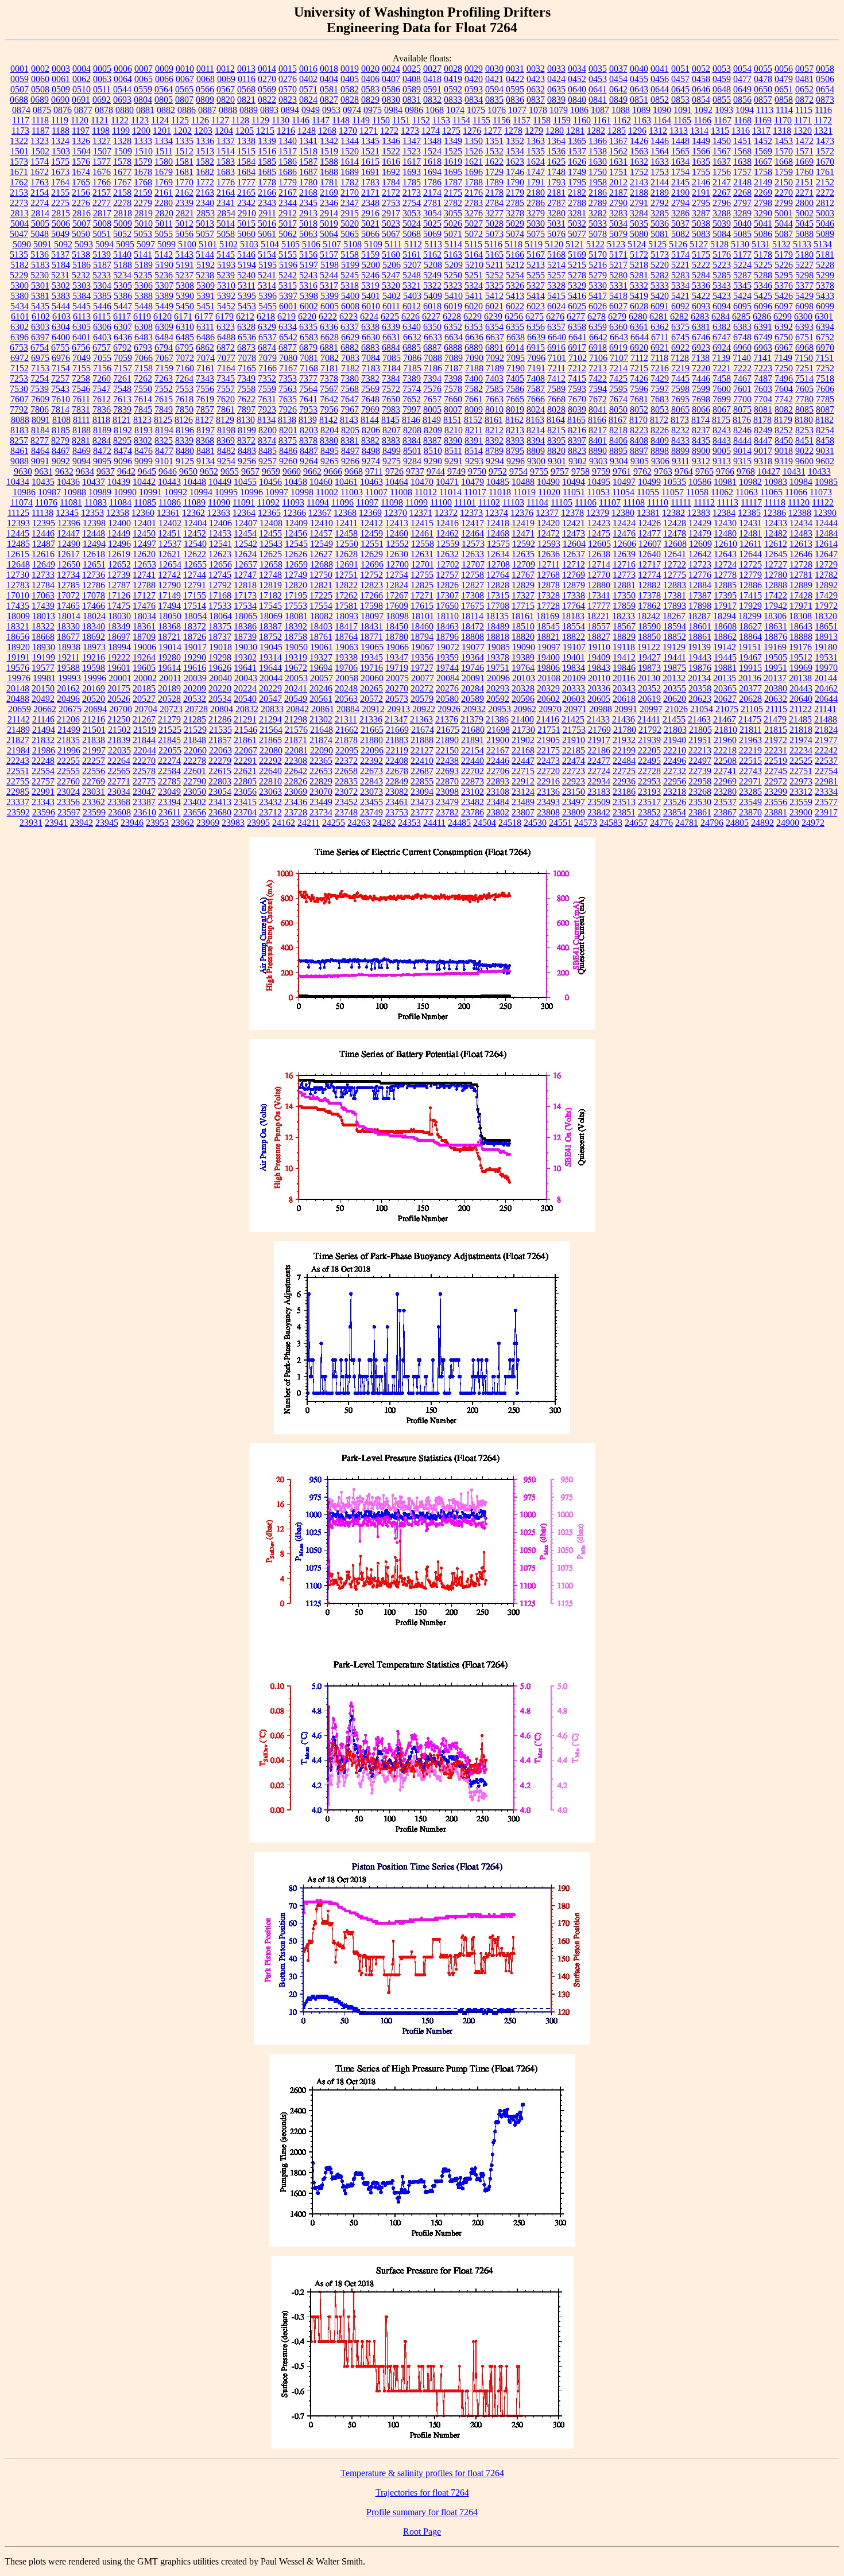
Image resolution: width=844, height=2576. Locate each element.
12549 (322, 544)
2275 (60, 203)
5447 (123, 306)
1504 (82, 151)
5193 (226, 265)
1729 (494, 172)
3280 (556, 213)
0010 (185, 69)
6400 (61, 337)
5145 (226, 255)
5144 (205, 255)
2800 (804, 203)
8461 (20, 451)
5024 (412, 224)
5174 (680, 255)
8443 (722, 440)
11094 (318, 502)
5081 (660, 234)
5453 (247, 306)
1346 (391, 141)
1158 (542, 120)
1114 (784, 110)
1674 (81, 172)
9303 (598, 461)
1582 (205, 162)
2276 (81, 203)
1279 (534, 131)
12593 (549, 544)
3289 (742, 213)
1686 (288, 172)
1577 (102, 162)
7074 (206, 358)
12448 (94, 533)
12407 (246, 523)
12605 (599, 544)
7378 (329, 378)
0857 (763, 100)
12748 (270, 575)
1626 (577, 162)
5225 (763, 265)
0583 (370, 89)
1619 (453, 162)
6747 (722, 337)
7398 (453, 378)
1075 (476, 110)
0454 (618, 79)
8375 (288, 440)
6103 (61, 316)
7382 (370, 378)
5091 (42, 244)
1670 (825, 162)
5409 (433, 296)
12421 (574, 523)
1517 (288, 151)
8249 (763, 430)
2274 (40, 203)
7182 (350, 368)
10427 (769, 471)
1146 (301, 120)
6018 (432, 306)
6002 (309, 306)
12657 (246, 564)
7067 (164, 358)
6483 (144, 337)
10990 (125, 492)
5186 (82, 265)
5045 (804, 224)
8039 (577, 409)
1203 (203, 131)
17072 (68, 595)
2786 (536, 203)
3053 (412, 213)
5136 (40, 255)
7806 (40, 409)
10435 (43, 482)
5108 (353, 244)
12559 (448, 544)
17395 (725, 595)
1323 (40, 141)
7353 (288, 378)
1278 (513, 131)
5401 (371, 296)
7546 (81, 389)
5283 (680, 275)
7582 (474, 389)
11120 (799, 502)
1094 (745, 110)
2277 (102, 203)
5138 (81, 255)
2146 (701, 182)
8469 (82, 451)
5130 (740, 244)
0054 (742, 69)
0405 (350, 79)
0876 (63, 110)
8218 (618, 430)
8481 (206, 451)
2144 (660, 182)
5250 (453, 275)
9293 (474, 461)
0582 (350, 89)
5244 (329, 275)
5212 (515, 265)
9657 (250, 471)
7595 (618, 389)
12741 (144, 575)
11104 (537, 502)
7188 (474, 368)
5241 (267, 275)
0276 (288, 79)
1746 (515, 172)
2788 (577, 203)
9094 (82, 461)
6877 (288, 347)
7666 (536, 399)
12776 (700, 575)
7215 (639, 368)
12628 (346, 554)
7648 (370, 399)
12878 (548, 585)
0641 (598, 89)
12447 (68, 533)
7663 (494, 399)
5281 (639, 275)
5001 (784, 213)
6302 (20, 327)
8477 (164, 451)
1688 (329, 172)
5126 (678, 244)
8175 (721, 420)
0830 (391, 100)
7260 (102, 378)
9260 (288, 461)
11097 (367, 502)
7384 (391, 378)
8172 (659, 420)
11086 (170, 502)
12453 (220, 533)
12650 (69, 564)
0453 (598, 79)
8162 (514, 420)
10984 (801, 482)
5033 (598, 224)
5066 (370, 234)
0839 (556, 100)
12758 (473, 575)
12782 (826, 575)
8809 (536, 451)
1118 (40, 120)
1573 (19, 162)
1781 (329, 182)
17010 (18, 595)
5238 (205, 275)
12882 (649, 585)
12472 (548, 533)
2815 (61, 213)
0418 (432, 79)
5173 (660, 255)
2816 (82, 213)
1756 (722, 172)
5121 (575, 244)
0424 (556, 79)
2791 (639, 203)
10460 (321, 482)
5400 (350, 296)
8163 (535, 420)
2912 (288, 213)
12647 (826, 554)
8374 (267, 440)
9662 (312, 471)
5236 (164, 275)
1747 (536, 172)
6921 (660, 347)
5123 (616, 244)
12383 (699, 513)
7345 (226, 378)
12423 (599, 523)
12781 (801, 575)
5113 (433, 244)
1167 (723, 120)
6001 (288, 306)
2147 (722, 182)
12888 (776, 585)
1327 (102, 141)
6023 (536, 306)
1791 (536, 182)
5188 (123, 265)
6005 (330, 306)
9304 (619, 461)
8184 (40, 430)
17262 (346, 595)
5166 (515, 255)
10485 (498, 482)
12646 (801, 554)
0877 (83, 110)
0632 (536, 89)
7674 (618, 399)
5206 (392, 265)
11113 (728, 502)
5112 (413, 244)
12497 (145, 544)
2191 (701, 193)
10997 (277, 492)
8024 (536, 409)
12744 (195, 575)
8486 (288, 451)
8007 (453, 409)
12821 (321, 585)
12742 (169, 575)
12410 (322, 523)
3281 (577, 213)
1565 (680, 151)
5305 (123, 285)
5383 (61, 296)
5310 (226, 285)
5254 (515, 275)
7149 (783, 358)
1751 (618, 172)
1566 (701, 151)
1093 (724, 110)
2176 (474, 193)
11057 (673, 492)
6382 (722, 327)
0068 (206, 79)
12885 (725, 585)
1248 (307, 131)
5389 (164, 296)
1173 (20, 131)
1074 (455, 110)
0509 (61, 89)
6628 (330, 337)
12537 (170, 544)
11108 (634, 502)
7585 (494, 389)
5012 (184, 224)
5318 (350, 285)
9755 (539, 471)
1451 (742, 141)
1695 (453, 172)
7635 (288, 399)
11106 (586, 502)
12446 (43, 533)
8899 (680, 451)
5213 (536, 265)
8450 (784, 440)
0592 (453, 89)
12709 (524, 564)
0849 (618, 100)
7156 (102, 368)
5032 (577, 224)
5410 (454, 296)
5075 (536, 234)
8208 (412, 430)
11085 (145, 502)
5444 (61, 306)
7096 (536, 358)
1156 (502, 120)
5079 (618, 234)
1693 (412, 172)
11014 (450, 492)
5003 (825, 213)
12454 (245, 533)
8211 (474, 430)
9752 (498, 471)
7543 (60, 389)
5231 (60, 275)
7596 (639, 389)
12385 (749, 513)
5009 (123, 224)
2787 (556, 203)
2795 (701, 203)
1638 (742, 162)
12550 (347, 544)
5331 (618, 285)
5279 (598, 275)
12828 (498, 585)
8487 (309, 451)
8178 (762, 420)
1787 (453, 182)
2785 (515, 203)
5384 (82, 296)
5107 (332, 244)
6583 (309, 337)
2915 (350, 213)
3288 (722, 213)
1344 (350, 141)
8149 (432, 420)
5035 (639, 224)
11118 (775, 502)
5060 (246, 234)
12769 (574, 575)
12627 (321, 554)
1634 (680, 162)
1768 (143, 182)
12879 (574, 585)
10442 (144, 482)
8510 (433, 451)
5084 (722, 234)
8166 (597, 420)
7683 (660, 399)
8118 (101, 420)
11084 (120, 502)
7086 (412, 358)
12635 (523, 554)
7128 (680, 358)
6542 (288, 337)
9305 (640, 461)
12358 (118, 513)
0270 (267, 79)
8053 (660, 409)
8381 (350, 440)
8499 (392, 451)
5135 (19, 255)
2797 (742, 203)
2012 (618, 182)
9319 (784, 461)
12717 (649, 564)
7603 (763, 389)
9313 (722, 461)
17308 (473, 595)
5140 (122, 255)
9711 (374, 471)
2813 (20, 213)
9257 (268, 461)
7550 (143, 389)
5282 (660, 275)
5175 (701, 255)
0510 (82, 89)
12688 (322, 564)
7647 (350, 399)
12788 (144, 585)
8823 (577, 451)
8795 (515, 451)
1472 (804, 141)
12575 (498, 544)
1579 (143, 162)
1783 (370, 182)
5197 (309, 265)
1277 (493, 131)
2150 (784, 182)
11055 (648, 492)
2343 (267, 203)
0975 (373, 110)
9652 (209, 471)
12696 (372, 564)
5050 (81, 234)
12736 (94, 575)
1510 (144, 151)
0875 (42, 110)
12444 (826, 523)
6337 (350, 327)
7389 (412, 378)
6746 (701, 337)
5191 (185, 265)
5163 (453, 255)
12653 (145, 564)
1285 (617, 131)
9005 (722, 451)
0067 (185, 79)
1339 (267, 141)
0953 (331, 110)
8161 (494, 420)
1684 (246, 172)
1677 (122, 172)
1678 (143, 172)
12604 (574, 544)
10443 (169, 482)
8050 (618, 409)
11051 (574, 492)
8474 (123, 451)
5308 (185, 285)
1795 (577, 182)
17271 (422, 595)
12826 (447, 585)
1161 (602, 120)
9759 (601, 471)
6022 (515, 306)
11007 (376, 492)
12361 (168, 513)
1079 (559, 110)
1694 (432, 172)
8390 (453, 440)
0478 (763, 79)
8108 (61, 420)
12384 (724, 513)
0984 (393, 110)
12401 (145, 523)
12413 (397, 523)
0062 (82, 79)
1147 (321, 120)
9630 (23, 471)
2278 (122, 203)
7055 (102, 358)
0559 (143, 89)
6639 (536, 337)
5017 (288, 224)
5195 (268, 265)
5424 (742, 296)
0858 (784, 100)
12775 (675, 575)
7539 (40, 389)
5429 (804, 296)
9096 (123, 461)
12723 (700, 564)
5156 (308, 255)
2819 (144, 213)
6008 (350, 306)
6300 (803, 316)
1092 (703, 110)
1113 (765, 110)
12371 (421, 513)
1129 (260, 120)
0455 (639, 79)
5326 (515, 285)
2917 (391, 213)
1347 (412, 141)
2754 (412, 203)
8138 (287, 420)
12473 (574, 533)
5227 (804, 265)
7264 (184, 378)
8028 (556, 409)
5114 (453, 244)
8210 (454, 430)
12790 (169, 585)
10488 (523, 482)
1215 (265, 131)
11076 (46, 502)
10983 (776, 482)
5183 (40, 265)
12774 (649, 575)
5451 (206, 306)
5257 (556, 275)
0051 (680, 69)
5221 (680, 265)
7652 (412, 399)
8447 (763, 440)
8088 (20, 420)
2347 (350, 203)
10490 (548, 482)
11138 (42, 513)
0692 (102, 100)
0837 (536, 100)
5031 (556, 224)
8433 (680, 440)
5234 (122, 275)
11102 (489, 502)
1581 (184, 162)
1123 (140, 120)
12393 (18, 523)
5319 (370, 285)
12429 (700, 523)
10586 (700, 482)
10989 (100, 492)
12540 (195, 544)
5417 (598, 296)
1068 (435, 110)
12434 (801, 523)
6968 (804, 347)
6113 (82, 316)
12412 (371, 523)
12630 (397, 554)
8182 (824, 420)
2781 (432, 203)
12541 (220, 544)
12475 (599, 533)
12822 (346, 585)
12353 (92, 513)
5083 (701, 234)
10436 (68, 482)
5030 (536, 224)
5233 (102, 275)
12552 (397, 544)
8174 (700, 420)
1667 (763, 162)
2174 (432, 193)
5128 (719, 244)
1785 (412, 182)
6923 (701, 347)
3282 (598, 213)
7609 (40, 399)
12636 (548, 554)
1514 (226, 151)
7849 (164, 409)
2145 (680, 182)
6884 (391, 347)
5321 (412, 285)
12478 (675, 533)
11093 (293, 502)
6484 (164, 337)
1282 (596, 131)
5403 (412, 296)
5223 (722, 265)
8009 (474, 409)
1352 (515, 141)
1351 (494, 141)
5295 (784, 275)
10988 (75, 492)
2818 (123, 213)
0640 (577, 89)
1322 (19, 141)
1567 (722, 151)
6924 (722, 347)
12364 (244, 513)
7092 (495, 358)
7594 (598, 389)
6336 (329, 327)
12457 (321, 533)
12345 (67, 513)
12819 (270, 585)
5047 (19, 234)
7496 (784, 378)
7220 (701, 368)
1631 (618, 162)
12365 (269, 513)
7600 (722, 389)
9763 (663, 471)
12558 (423, 544)
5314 (267, 285)
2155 (60, 193)
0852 (660, 100)
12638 (599, 554)
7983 (391, 409)
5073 (494, 234)
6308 (144, 327)
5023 (391, 224)
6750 (784, 337)
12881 (624, 585)
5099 (167, 244)
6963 (763, 347)
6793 (143, 347)
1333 (143, 141)
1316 (741, 131)
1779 (288, 182)
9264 (309, 461)
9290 (433, 461)
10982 (750, 482)
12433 (776, 523)
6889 (474, 347)
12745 (220, 575)
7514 (804, 378)
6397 (40, 337)
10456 (270, 482)
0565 (184, 89)
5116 (493, 244)
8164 (556, 420)
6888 (453, 347)
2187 (618, 193)
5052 (122, 234)
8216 (577, 430)
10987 (49, 492)
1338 (246, 141)
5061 (267, 234)
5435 (40, 306)
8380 (329, 440)
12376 (522, 513)
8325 (164, 440)
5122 (595, 244)
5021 (370, 224)
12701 (423, 564)
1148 (341, 120)
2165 (246, 193)
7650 (391, 399)
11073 (821, 492)
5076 (556, 234)
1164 (662, 120)
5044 (784, 224)
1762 (19, 182)
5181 (825, 255)
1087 (600, 110)
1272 (389, 131)
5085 (742, 234)
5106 (311, 244)
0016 (308, 69)
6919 (618, 347)
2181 (556, 193)
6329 (267, 327)
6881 (329, 347)
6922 (680, 347)
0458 (701, 79)
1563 (639, 151)
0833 (453, 100)
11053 (599, 492)
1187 (40, 131)
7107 (619, 358)
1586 (288, 162)
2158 (122, 193)
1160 (582, 120)
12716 (624, 564)
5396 (268, 296)
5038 (701, 224)
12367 (320, 513)
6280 (638, 316)
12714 (599, 564)
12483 (801, 533)
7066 (144, 358)
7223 (763, 368)
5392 (226, 296)
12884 (700, 585)
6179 (224, 316)
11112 (704, 502)
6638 (516, 337)
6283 (700, 316)
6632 (412, 337)
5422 (701, 296)
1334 (164, 141)
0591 (432, 89)
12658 (271, 564)
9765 (704, 471)
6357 (556, 327)
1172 (823, 120)
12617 (68, 554)
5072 (474, 234)
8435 (701, 440)
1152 (421, 120)
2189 (660, 193)
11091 (244, 502)
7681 (639, 399)
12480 (725, 533)
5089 (825, 234)
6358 (577, 327)
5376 (784, 285)
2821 (185, 213)
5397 (288, 296)
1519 (329, 151)
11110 (658, 502)
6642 (598, 337)
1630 (598, 162)
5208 (433, 265)
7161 (206, 368)
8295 (122, 440)
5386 (123, 296)
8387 (432, 440)
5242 (288, 275)
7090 (474, 358)
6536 (247, 337)
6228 (452, 316)
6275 (535, 316)
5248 (412, 275)
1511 (164, 151)
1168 (743, 120)
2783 (474, 203)
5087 (784, 234)
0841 (598, 100)
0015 (288, 69)
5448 (144, 306)
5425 (763, 296)
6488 (226, 337)
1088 (621, 110)
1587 (308, 162)
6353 (474, 327)
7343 (205, 378)
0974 (352, 110)
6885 (412, 347)
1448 (680, 141)
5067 (391, 234)
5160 (391, 255)
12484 (826, 533)
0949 (311, 110)
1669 (804, 162)
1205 (245, 131)
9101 (164, 461)
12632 (447, 554)
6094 (722, 306)
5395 (247, 296)
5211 (495, 265)
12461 (422, 533)
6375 (680, 327)
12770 (599, 575)
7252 (825, 368)
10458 (296, 482)
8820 (556, 451)
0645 (680, 89)
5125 (657, 244)
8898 (660, 451)
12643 (725, 554)
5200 (371, 265)
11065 (771, 492)
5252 (494, 275)
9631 (44, 471)
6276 (555, 316)
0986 (414, 110)
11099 (417, 502)
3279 (536, 213)
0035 (598, 69)
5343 (722, 285)
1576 (81, 162)
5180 (804, 255)
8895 (618, 451)
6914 (515, 347)
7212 (577, 368)
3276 (474, 213)
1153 (441, 120)
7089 (454, 358)
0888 (228, 110)
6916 (556, 347)
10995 (226, 492)
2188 (639, 193)
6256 (514, 316)
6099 (825, 306)
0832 (432, 100)
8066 (701, 409)
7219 (680, 368)
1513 (205, 151)
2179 (515, 193)
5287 (742, 275)
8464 (40, 451)
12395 (44, 523)
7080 (288, 358)
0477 (742, 79)
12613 (801, 544)
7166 (268, 368)
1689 (350, 172)
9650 (188, 471)
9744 (436, 471)
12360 (143, 513)
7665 (515, 399)
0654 (825, 89)
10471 (447, 482)
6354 (494, 327)
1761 (825, 172)
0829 (370, 100)
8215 (556, 430)
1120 (80, 120)
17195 (296, 595)
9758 (580, 471)
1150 (381, 120)
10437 (94, 482)
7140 (742, 358)
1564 (660, 151)
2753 (391, 203)
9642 (126, 471)
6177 (204, 316)
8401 (598, 440)
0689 (40, 100)
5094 (104, 244)
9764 (684, 471)
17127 (144, 595)
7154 (61, 368)
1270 (348, 131)
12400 (119, 523)
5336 (701, 285)
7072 (185, 358)
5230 (40, 275)
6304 (61, 327)
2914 (329, 213)
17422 (776, 595)
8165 (576, 420)
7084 (371, 358)
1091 (683, 110)
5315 (288, 285)
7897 (246, 409)
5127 (699, 244)
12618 (94, 554)
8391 (474, 440)
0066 (164, 79)
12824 (397, 585)
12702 (448, 564)
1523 (412, 151)
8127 (204, 420)
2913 (308, 213)
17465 (68, 606)
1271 (369, 131)
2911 (267, 213)
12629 (371, 554)
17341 (599, 595)
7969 (370, 409)
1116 (823, 110)
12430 (725, 523)
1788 (474, 182)
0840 (577, 100)
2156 (81, 193)
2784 (494, 203)
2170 (350, 193)
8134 (266, 420)
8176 (742, 420)
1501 (20, 151)
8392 (494, 440)
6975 (40, 358)
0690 (60, 100)
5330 (598, 285)
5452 (226, 306)
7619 (205, 399)
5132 (781, 244)
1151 (401, 120)
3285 (660, 213)
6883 (370, 347)
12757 (447, 575)
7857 (205, 409)
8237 (701, 430)
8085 (804, 409)
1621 (474, 162)
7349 (246, 378)
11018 (500, 492)
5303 (82, 285)
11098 (392, 502)
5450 (185, 306)
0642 (618, 89)
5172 (639, 255)
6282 (679, 316)
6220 (307, 316)
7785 (825, 399)
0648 (722, 89)
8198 (226, 430)
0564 (164, 89)
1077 (517, 110)
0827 (329, 100)
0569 (267, 89)
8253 (804, 430)
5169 (577, 255)
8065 (680, 409)
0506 (825, 79)
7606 (825, 389)
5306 (144, 285)
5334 (680, 285)
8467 (61, 451)
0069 (226, 79)
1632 (639, 162)
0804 (143, 100)
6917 (577, 347)
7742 (784, 399)
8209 (433, 430)
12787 (119, 585)
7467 (742, 378)
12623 (220, 554)
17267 (397, 595)
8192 (123, 430)
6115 (102, 316)
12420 (548, 523)
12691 (347, 564)
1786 (432, 182)
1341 (308, 141)
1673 (60, 172)
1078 (538, 110)
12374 (497, 513)
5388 (144, 296)
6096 (763, 306)
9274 (371, 461)
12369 (370, 513)
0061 (61, 79)
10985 (826, 482)
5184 (61, 265)
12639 (624, 554)
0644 (660, 89)
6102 (41, 316)
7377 (308, 378)
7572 (391, 389)
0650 (763, 89)
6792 (122, 347)
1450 (722, 141)
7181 (330, 368)
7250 (784, 368)
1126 (200, 120)
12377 (547, 513)
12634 (498, 554)
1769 (164, 182)
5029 (515, 224)
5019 (329, 224)
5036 (660, 224)
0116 (247, 79)
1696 (474, 172)
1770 (184, 182)
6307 (123, 327)
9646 (168, 471)
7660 (453, 399)
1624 (536, 162)
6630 (371, 337)
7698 (701, 399)
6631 (392, 337)
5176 (722, 255)
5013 (205, 224)
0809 (205, 100)
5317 (329, 285)
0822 (267, 100)
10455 (245, 482)
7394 (432, 378)
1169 (763, 120)
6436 (123, 337)
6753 (19, 347)
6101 (20, 316)
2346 (329, 203)
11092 (268, 502)
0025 (412, 69)
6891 (494, 347)
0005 (102, 69)
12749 (296, 575)
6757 (102, 347)
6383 (742, 327)
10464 (397, 482)
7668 (556, 399)
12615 (18, 554)
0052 (701, 69)
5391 (206, 296)
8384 (412, 440)
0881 (145, 110)
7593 (577, 389)
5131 (761, 244)
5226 (784, 265)
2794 (680, 203)
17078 (94, 595)
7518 (825, 378)
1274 (431, 131)
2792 (660, 203)
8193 (144, 430)
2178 (494, 193)
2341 (226, 203)
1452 (763, 141)
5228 (825, 265)
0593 (474, 89)
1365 (577, 141)
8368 (205, 440)
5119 (534, 244)
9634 (85, 471)
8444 (742, 440)
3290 (763, 213)
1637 (722, 162)
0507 (20, 89)
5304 (102, 285)
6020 (474, 306)
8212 (494, 430)
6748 (742, 337)
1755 (701, 172)
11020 (549, 492)
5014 (226, 224)
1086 (579, 110)
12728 (801, 564)
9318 (763, 461)
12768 (548, 575)
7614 (143, 399)
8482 (226, 451)
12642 (700, 554)
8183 (20, 430)
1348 (432, 141)
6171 (183, 316)
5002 (804, 213)
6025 (577, 306)
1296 (637, 131)
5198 (330, 265)
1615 (370, 162)
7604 (784, 389)
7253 (19, 378)
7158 (144, 368)
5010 (144, 224)
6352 (453, 327)
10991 (150, 492)
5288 (763, 275)
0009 (164, 69)
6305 (82, 327)
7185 (412, 368)
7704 (763, 399)
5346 (763, 285)
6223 (349, 316)
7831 (81, 409)
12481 (750, 533)
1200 (141, 131)
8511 (453, 451)
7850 (184, 409)
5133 (802, 244)
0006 (123, 69)
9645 (147, 471)
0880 (125, 110)
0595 (515, 89)
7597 (660, 389)
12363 (219, 513)
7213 (598, 368)
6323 (226, 327)
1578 (122, 162)
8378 (308, 440)
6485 (185, 337)
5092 (63, 244)
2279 (143, 203)
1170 (783, 120)
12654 (170, 564)
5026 (453, 224)
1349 (453, 141)
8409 (660, 440)
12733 (43, 575)
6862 (205, 347)
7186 (433, 368)
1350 (474, 141)
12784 (43, 585)
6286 (762, 316)
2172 (391, 193)
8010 (494, 409)
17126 (119, 595)
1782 (350, 182)
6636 (474, 337)
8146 (411, 420)
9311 (681, 461)
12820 (296, 585)
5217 (618, 265)
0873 (825, 100)
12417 (473, 523)
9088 (20, 461)
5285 (722, 275)
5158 (350, 255)
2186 (598, 193)
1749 (577, 172)
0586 (391, 89)
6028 (639, 306)
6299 (783, 316)
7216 (660, 368)
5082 (680, 234)
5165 (494, 255)
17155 (195, 595)
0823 (288, 100)
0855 (722, 100)
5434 (20, 306)
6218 (266, 316)
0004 (82, 69)
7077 (226, 358)
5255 (536, 275)
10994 (201, 492)
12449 (119, 533)
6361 (639, 327)
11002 (327, 492)
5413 (515, 296)
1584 (246, 162)
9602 (825, 461)
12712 (574, 564)
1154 (461, 120)
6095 (742, 306)
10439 (119, 482)
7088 (433, 358)
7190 (516, 368)
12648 (18, 564)
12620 (144, 554)
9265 (330, 461)
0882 (166, 110)
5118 (514, 244)
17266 (371, 595)
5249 (432, 275)
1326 (81, 141)
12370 (396, 513)
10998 (302, 492)
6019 (453, 306)
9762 (642, 471)
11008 (401, 492)
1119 (60, 120)
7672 (598, 399)
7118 (659, 358)
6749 (763, 337)
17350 (624, 595)
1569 (763, 151)
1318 (782, 131)
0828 (350, 100)
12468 (498, 533)
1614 (350, 162)
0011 (205, 69)
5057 (205, 234)
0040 (639, 69)
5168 (556, 255)
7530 (19, 389)
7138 (700, 358)
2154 (40, 193)
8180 (804, 420)
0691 (81, 100)
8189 (102, 430)
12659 (296, 564)
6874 (267, 347)
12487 (44, 544)
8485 (268, 451)
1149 (361, 120)
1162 (622, 120)
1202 (183, 131)
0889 (249, 110)
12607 (650, 544)
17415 (750, 595)
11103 (513, 502)
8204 (330, 430)
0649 (742, 89)
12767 (523, 575)
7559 (267, 389)
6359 (598, 327)
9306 (660, 461)
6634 (454, 337)
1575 (60, 162)
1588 (329, 162)
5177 (742, 255)
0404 (329, 79)
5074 (515, 234)
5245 (350, 275)
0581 (329, 89)
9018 (784, 451)
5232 (81, 275)
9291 (454, 461)
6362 (660, 327)
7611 (81, 399)
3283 (618, 213)
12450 (144, 533)
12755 (422, 575)
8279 (60, 440)
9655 (230, 471)
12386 (775, 513)
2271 (804, 193)
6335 (308, 327)
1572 (825, 151)
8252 (784, 430)
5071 (453, 234)
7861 (226, 409)
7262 (143, 378)
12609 (700, 544)
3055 (453, 213)
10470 (422, 482)
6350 (432, 327)
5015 (246, 224)
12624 (245, 554)
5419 (639, 296)
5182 (20, 265)
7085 (392, 358)
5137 (60, 255)
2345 (308, 203)
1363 (536, 141)
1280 (555, 131)
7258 (81, 378)
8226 (660, 430)
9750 (477, 471)
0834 (474, 100)
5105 (291, 244)
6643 (619, 337)
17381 (675, 595)
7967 (350, 409)
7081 (309, 358)
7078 (247, 358)
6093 (701, 306)
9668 (354, 471)
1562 (618, 151)
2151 (804, 182)
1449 (701, 141)
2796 (722, 203)
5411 (474, 296)
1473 (825, 141)
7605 (804, 389)
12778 (725, 575)
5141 (143, 255)
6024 (556, 306)
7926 (288, 409)
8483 (247, 451)
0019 (350, 69)
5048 (40, 234)
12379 (598, 513)
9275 (392, 461)
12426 (649, 523)
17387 (700, 595)
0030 (494, 69)
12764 (498, 575)
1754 (680, 172)
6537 (268, 337)
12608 (675, 544)
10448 (195, 482)
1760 (804, 172)
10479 (473, 482)
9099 (144, 461)
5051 (102, 234)
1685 (267, 172)
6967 (784, 347)
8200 (268, 430)
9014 (742, 451)
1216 (286, 131)
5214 (556, 265)
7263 (164, 378)
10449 (220, 482)
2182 (577, 193)
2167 (288, 193)
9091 (40, 461)
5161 (412, 255)
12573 (473, 544)
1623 (515, 162)
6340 (412, 327)
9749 (456, 471)
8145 (390, 420)
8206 (371, 430)
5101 (208, 244)
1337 (226, 141)
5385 (102, 296)
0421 (494, 79)
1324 (60, 141)
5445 (82, 306)
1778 (267, 182)
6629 (350, 337)
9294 (495, 461)
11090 (219, 502)
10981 (725, 482)
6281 (659, 316)
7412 (556, 378)
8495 (330, 451)
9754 (518, 471)
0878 (104, 110)
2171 (370, 193)
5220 (660, 265)
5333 (660, 285)
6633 (433, 337)
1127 (220, 120)
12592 (524, 544)
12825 (422, 585)
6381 (701, 327)
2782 (453, 203)
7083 (350, 358)
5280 (618, 275)
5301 (40, 285)
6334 (288, 327)
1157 (522, 120)
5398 (309, 296)
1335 (184, 141)
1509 (123, 151)
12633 (473, 554)
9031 (825, 451)
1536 (556, 151)
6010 (371, 306)
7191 (536, 368)
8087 (825, 409)
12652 (119, 564)
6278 (597, 316)
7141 (762, 358)
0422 (515, 79)
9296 (516, 461)
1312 (658, 131)
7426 (639, 378)
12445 (18, 533)
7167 (288, 368)
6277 (576, 316)
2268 (742, 193)
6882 (350, 347)
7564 (308, 389)
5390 (185, 296)
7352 (267, 378)
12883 (675, 585)
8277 (40, 440)
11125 (18, 513)
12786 (94, 585)
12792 (220, 585)
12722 (675, 564)
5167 (536, 255)
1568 (742, 151)
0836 (515, 100)
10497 (624, 482)
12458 (346, 533)
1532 (494, 151)
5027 (474, 224)
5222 (701, 265)
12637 (574, 554)
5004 (20, 224)
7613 (122, 399)
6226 (411, 316)
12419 (523, 523)
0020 (370, 69)
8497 (350, 451)
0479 (784, 79)
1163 (642, 120)
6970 (825, 347)
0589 (412, 89)
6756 (81, 347)
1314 (699, 131)
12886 (750, 585)
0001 (20, 69)
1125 (180, 120)
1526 (474, 151)
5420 (660, 296)
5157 (329, 255)
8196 (185, 430)
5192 (206, 265)
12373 (471, 513)
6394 (825, 327)
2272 (825, 193)
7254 (40, 378)
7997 (412, 409)
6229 (473, 316)
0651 (784, 89)
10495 (599, 482)
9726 (394, 471)
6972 (20, 358)
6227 (431, 316)
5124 (637, 244)
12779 (750, 575)
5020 (350, 224)
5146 (246, 255)
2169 (329, 193)
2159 (143, 193)
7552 (164, 389)
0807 (184, 100)
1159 (562, 120)
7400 (474, 378)
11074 (22, 502)
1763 (40, 182)
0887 (207, 110)
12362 (193, 513)
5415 (556, 296)
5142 (164, 255)
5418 (618, 296)
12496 (119, 544)
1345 (370, 141)
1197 (81, 131)
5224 (742, 265)
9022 (804, 451)
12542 (246, 544)
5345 (742, 285)
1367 (618, 141)
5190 (164, 265)
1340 (288, 141)
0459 (722, 79)
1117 (21, 120)
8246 (742, 430)
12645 (776, 554)
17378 (649, 595)
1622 (494, 162)
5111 (393, 244)
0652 (804, 89)
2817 (102, 213)
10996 (251, 492)
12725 (750, 564)
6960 (742, 347)
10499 (649, 482)
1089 (641, 110)
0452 (577, 79)
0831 (412, 100)
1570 (784, 151)
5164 (474, 255)
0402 (308, 79)
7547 (102, 389)
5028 (494, 224)
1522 (391, 151)
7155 (82, 368)
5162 (432, 255)
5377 (804, 285)
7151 (824, 358)
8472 (102, 451)
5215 (577, 265)
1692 (391, 172)
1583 (226, 162)
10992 (176, 492)
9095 (102, 461)
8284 (102, 440)
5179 (784, 255)
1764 (60, 182)
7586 (515, 389)
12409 (296, 523)
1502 (40, 151)
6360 (618, 327)
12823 (371, 585)
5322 (432, 285)
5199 (350, 265)
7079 (268, 358)
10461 (346, 482)
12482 (776, 533)
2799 (784, 203)
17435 (18, 606)
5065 (350, 234)
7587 (536, 389)
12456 (296, 533)
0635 (556, 89)
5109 (373, 244)
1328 (122, 141)
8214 (536, 430)
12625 (270, 554)
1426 (639, 141)
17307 (447, 595)
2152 (825, 182)
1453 (784, 141)
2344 (288, 203)
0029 (474, 69)
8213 (515, 430)
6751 (804, 337)
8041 (598, 409)
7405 (515, 378)
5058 (226, 234)
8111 (82, 420)
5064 (329, 234)
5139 (102, 255)
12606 (625, 544)
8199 (247, 430)
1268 (327, 131)
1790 (515, 182)
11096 (342, 502)
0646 (701, 89)
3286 (680, 213)
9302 (578, 461)
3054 (432, 213)
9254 (226, 461)
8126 (184, 420)
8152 (473, 420)
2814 (40, 213)
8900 (701, 451)
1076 (497, 110)
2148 (742, 182)
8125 (163, 420)
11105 (562, 502)
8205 (350, 430)
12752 (371, 575)
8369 (226, 440)
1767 (122, 182)
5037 (680, 224)
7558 (246, 389)
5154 (267, 255)
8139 (308, 420)
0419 (453, 79)
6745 (680, 337)
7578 (453, 389)
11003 (352, 492)
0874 (21, 110)
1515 (246, 151)
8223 (639, 430)
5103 (249, 244)
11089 (194, 502)
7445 (680, 378)
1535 (536, 151)
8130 (246, 420)
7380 (350, 378)
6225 (390, 316)
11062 (722, 492)
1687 (308, 172)
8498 (371, 451)
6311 (205, 327)
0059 (20, 79)
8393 (515, 440)
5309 (206, 285)
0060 (40, 79)
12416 (447, 523)
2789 (598, 203)
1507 (102, 151)
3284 (639, 213)
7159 (164, 368)
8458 (825, 440)
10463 (371, 482)
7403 (494, 378)
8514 (474, 451)
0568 (246, 89)
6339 (391, 327)
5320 (391, 285)
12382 (673, 513)
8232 (680, 430)
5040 (742, 224)
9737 (415, 471)
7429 (660, 378)
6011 (391, 306)
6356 (536, 327)
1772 (205, 182)
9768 (746, 471)
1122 (120, 120)
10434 (18, 482)
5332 (639, 285)
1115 (804, 110)
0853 (680, 100)
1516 (267, 151)
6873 (246, 347)
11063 (747, 492)
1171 (803, 120)
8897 (639, 451)
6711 (660, 337)
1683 (226, 172)
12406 (220, 523)
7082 (330, 358)
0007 (144, 69)
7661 (474, 399)
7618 (184, 399)
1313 (679, 131)
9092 (61, 461)
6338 (370, 327)
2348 (370, 203)
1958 (598, 182)
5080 (639, 234)
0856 (742, 100)
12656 (220, 564)
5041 (763, 224)
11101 (465, 502)
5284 (701, 275)
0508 (40, 89)
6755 (60, 347)
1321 (823, 131)
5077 (577, 234)
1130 (280, 120)
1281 (575, 131)
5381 (40, 296)
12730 (18, 575)
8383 (391, 440)
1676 (102, 172)
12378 (572, 513)
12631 (422, 554)
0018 (329, 69)
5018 (308, 224)
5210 (474, 265)
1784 (391, 182)
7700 (742, 399)
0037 (618, 69)
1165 (682, 120)
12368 (345, 513)
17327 (523, 595)
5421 (680, 296)
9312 (701, 461)
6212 (245, 316)
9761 (622, 471)
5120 (554, 244)
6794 (164, 347)
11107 (610, 502)
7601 (742, 389)
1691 (370, 172)
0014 (267, 69)
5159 (370, 255)
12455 (270, 533)
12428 (675, 523)
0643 (639, 89)
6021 (494, 306)
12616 (43, 554)
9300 (536, 461)
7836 (102, 409)
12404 (195, 523)
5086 (763, 234)
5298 (804, 275)
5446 (102, 306)
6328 (246, 327)
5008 (102, 224)
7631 (267, 399)
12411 (346, 523)
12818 (245, 585)
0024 (391, 69)
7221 (722, 368)
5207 (412, 265)
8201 (288, 430)
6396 (20, 337)
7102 (578, 358)
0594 (494, 89)
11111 (681, 502)
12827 (473, 585)
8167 (618, 420)
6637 (495, 337)
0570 (288, 89)
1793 (556, 182)
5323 (453, 285)
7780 (804, 399)
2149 (763, 182)
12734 (68, 575)
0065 (144, 79)
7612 (102, 399)
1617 (412, 162)
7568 (350, 389)
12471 (523, 533)
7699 (722, 399)
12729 (826, 564)
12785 (68, 585)
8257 (19, 440)
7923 (267, 409)
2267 (722, 193)
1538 (598, 151)
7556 (205, 389)
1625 (556, 162)
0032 (536, 69)
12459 (371, 533)
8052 (639, 409)
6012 (412, 306)
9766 (725, 471)
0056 (784, 69)
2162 (184, 193)
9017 (763, 451)
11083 (96, 502)
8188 (82, 430)
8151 (452, 420)
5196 (288, 265)
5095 (125, 244)
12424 (624, 523)
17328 (548, 595)
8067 (722, 409)
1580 (164, 162)
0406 (370, 79)
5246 (370, 275)
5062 (288, 234)
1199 (121, 131)
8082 (784, 409)
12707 (473, 564)
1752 (639, 172)
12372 (446, 513)
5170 (598, 255)
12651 (94, 564)
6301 (824, 316)
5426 (784, 296)
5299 (825, 275)
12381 (648, 513)
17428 (801, 595)
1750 (598, 172)
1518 (308, 151)
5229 (19, 275)
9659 (271, 471)
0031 (515, 69)
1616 (391, 162)
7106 (598, 358)
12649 (44, 564)
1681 (184, 172)
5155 (288, 255)
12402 (170, 523)
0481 (804, 79)
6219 (287, 316)
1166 (702, 120)
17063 (43, 595)
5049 (60, 234)
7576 (432, 389)
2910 (247, 213)
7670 (577, 399)
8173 (680, 420)
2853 (206, 213)
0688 (19, 100)
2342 (246, 203)
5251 (474, 275)
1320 (803, 131)
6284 (721, 316)
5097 (146, 244)
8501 (412, 451)
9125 (185, 461)
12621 (169, 554)
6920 (639, 347)
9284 (412, 461)
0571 (308, 89)
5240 (246, 275)
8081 (763, 409)
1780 (308, 182)
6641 (578, 337)
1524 (432, 151)
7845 (143, 409)
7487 (763, 378)
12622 (195, 554)
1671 (19, 172)
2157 (102, 193)
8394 (536, 440)
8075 (742, 409)
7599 (701, 389)
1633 (660, 162)
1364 (556, 141)
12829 (523, 585)
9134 (206, 461)
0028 (453, 69)
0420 (474, 79)
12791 (195, 585)
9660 (292, 471)
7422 (598, 378)
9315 (742, 461)
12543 (271, 544)
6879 (308, 347)
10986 (24, 492)
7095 (516, 358)
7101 (557, 358)
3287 (701, 213)
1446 (660, 141)
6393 (804, 327)
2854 (226, 213)
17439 (43, 606)
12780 (776, 575)
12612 (776, 544)
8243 (722, 430)
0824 (308, 100)
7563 (288, 389)
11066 (796, 492)
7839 (122, 409)
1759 (784, 172)
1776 (226, 182)
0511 (102, 89)
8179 (783, 420)
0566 (205, 89)
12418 (498, 523)
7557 (226, 389)
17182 (270, 595)
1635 (701, 162)
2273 (19, 203)
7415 (577, 378)
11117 (751, 502)
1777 (246, 182)
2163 (205, 193)
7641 (308, 399)
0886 (187, 110)
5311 (247, 285)
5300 (20, 285)
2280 (164, 203)
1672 (40, 172)
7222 (742, 368)
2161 (164, 193)
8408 (639, 440)
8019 (515, 409)
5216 (598, 265)
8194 (164, 430)
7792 (19, 409)
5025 (432, 224)
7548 (122, 389)
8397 (577, 440)
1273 (410, 131)
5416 (577, 296)
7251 (804, 368)
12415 (422, 523)
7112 (639, 358)
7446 (701, 378)
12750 (321, 575)
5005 (40, 224)
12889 (801, 585)
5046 (825, 224)
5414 (536, 296)
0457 (680, 79)
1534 (515, 151)
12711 (549, 564)
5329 (577, 285)
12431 (750, 523)
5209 (454, 265)
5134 (823, 244)
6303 (40, 327)
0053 (722, 69)
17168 (220, 595)
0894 (290, 110)
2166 (267, 193)
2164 (226, 193)
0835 (494, 100)
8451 (804, 440)
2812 (825, 203)
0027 (432, 69)
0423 (536, 79)
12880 (599, 585)
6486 (206, 337)
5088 (804, 234)
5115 (473, 244)
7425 (618, 378)
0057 (804, 69)
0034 (577, 69)
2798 (763, 203)
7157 (123, 368)
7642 (329, 399)
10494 (574, 482)
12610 (726, 544)
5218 (639, 265)
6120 (162, 316)
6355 (515, 327)
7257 (60, 378)
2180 (536, 193)
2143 (639, 182)
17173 (245, 595)
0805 (164, 100)
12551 (372, 544)
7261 (122, 378)
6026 (598, 306)
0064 (123, 79)
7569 (370, 389)
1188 (61, 131)
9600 (804, 461)
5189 (144, 265)
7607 (20, 399)
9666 (333, 471)
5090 (22, 244)
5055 (164, 234)
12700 (397, 564)
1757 (742, 172)
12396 (69, 523)
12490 (69, 544)
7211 (557, 368)
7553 (184, 389)
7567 (329, 389)
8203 (309, 430)
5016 (267, 224)
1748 (556, 172)
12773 (624, 575)
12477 (649, 533)
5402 (392, 296)
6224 (369, 316)
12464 (473, 533)
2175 (453, 193)
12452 (195, 533)
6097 (784, 306)
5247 (391, 275)
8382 (370, 440)
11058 (697, 492)
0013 (246, 69)
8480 (185, 451)
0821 (246, 100)
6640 (557, 337)
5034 (618, 224)
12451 (169, 533)
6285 (741, 316)
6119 (142, 316)
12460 (397, 533)
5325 (494, 285)
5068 (412, 234)
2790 (618, 203)
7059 (123, 358)
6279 (617, 316)
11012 (426, 492)
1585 (267, 162)
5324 (474, 285)
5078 (598, 234)
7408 (536, 378)
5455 (268, 306)
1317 (761, 131)
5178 (763, 255)
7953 (308, 409)
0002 (40, 69)
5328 (556, 285)
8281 (81, 440)
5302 (61, 285)
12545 (296, 544)
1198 (101, 131)
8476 (144, 451)
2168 (308, 193)
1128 (240, 120)
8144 (370, 420)
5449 (164, 306)
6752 (825, 337)
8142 (328, 420)
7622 (246, 399)
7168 (309, 368)
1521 (370, 151)
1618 (432, 162)
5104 (270, 244)
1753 (660, 172)
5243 (308, 275)
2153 (19, 193)
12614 (826, 544)
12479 (700, 533)
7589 (556, 389)
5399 (330, 296)
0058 (825, 69)
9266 (350, 461)
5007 (82, 224)
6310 (185, 327)
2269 (763, 193)
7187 (454, 368)
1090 (662, 110)
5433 (825, 296)
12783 (18, 585)
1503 (61, 151)
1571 (804, 151)
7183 (371, 368)
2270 (784, 193)
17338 (574, 595)
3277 (494, 213)
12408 (271, 523)
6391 (763, 327)
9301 (557, 461)
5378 (825, 285)
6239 (493, 316)
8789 (494, 451)
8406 (618, 440)
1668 (784, 162)
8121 (122, 420)
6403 (102, 337)
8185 (61, 430)
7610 (61, 399)
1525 (453, 151)
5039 (722, 224)
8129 (225, 420)
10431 (794, 471)
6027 (618, 306)
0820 (226, 100)
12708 (498, 564)
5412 (494, 296)
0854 (701, 100)
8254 (825, 430)
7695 (680, 399)
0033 (556, 69)
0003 (61, 69)
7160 (185, 368)
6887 (432, 347)
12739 (119, 575)
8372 (246, 440)
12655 (195, 564)
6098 (804, 306)
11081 (71, 502)
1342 (329, 141)
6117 (122, 316)
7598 (680, 389)
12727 (776, 564)
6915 (536, 347)
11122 (823, 502)
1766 (102, 182)
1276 (472, 131)
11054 (623, 492)
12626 (296, 554)
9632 (64, 471)
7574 (412, 389)
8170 (638, 420)
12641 (675, 554)
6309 (164, 327)
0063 (102, 79)
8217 (598, 430)
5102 (229, 244)
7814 (60, 409)
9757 (560, 471)
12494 (94, 544)
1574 (40, 162)
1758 (763, 172)
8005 (432, 409)
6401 (82, 337)
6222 (328, 316)
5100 (187, 244)
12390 (825, 513)
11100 (441, 502)
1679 (164, 172)
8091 (41, 420)
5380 (20, 296)
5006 (61, 224)
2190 (680, 193)
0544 (122, 89)
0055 (763, 69)
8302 (143, 440)
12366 (295, 513)
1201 (162, 131)
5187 (102, 265)
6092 (680, 306)
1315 (720, 131)
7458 (722, 378)
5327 (536, 285)
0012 (226, 69)
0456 (660, 79)
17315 (498, 595)
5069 (432, 234)
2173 (412, 193)
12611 (751, 544)
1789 (494, 182)
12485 (18, 544)
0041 (660, 69)
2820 (164, 213)
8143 (349, 420)
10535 (675, 482)
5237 (184, 275)
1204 (224, 131)
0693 (122, 100)
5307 (164, 285)
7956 (329, 409)
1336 (205, 141)
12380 (623, 513)
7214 (618, 368)
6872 (226, 347)
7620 (226, 399)
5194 (247, 265)
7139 (721, 358)
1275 (451, 131)
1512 (184, 151)
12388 (800, 513)
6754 (40, 347)
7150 (804, 358)
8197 (206, 430)
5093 (84, 244)
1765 (81, 182)
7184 (392, 368)
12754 (397, 575)
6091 (660, 306)
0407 (391, 79)
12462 (447, 533)
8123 (142, 420)
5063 (308, 234)
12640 (649, 554)
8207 (392, 430)
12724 (725, 564)
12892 (826, 585)
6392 (784, 327)
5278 (577, 275)
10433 (819, 471)
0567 (226, 89)
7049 (82, 358)
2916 (370, 213)
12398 (94, 523)
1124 (160, 120)
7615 (164, 399)
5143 (184, 255)
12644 (750, 554)
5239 (226, 275)
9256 (247, 461)
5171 (618, 255)
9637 (106, 471)
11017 (475, 492)
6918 (598, 347)
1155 (481, 120)
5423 (722, 296)
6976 (61, 358)
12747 (245, 575)
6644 (640, 337)
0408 (412, 79)
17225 (321, 595)
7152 (20, 368)
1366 (598, 141)
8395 (556, 440)
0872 (804, 100)
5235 (143, 275)
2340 (205, 203)
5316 (308, 285)
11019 (524, 492)
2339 (184, 203)
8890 (598, 451)
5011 (164, 224)
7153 (40, 368)
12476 (624, 533)
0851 (639, 100)
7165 (247, 368)
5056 (184, 234)
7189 (495, 368)
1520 (350, 151)
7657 (432, 399)
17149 (169, 595)
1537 (577, 151)
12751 (346, 575)
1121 (100, 120)
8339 (184, 440)
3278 (515, 213)
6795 (184, 347)
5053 (143, 234)
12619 (119, 554)
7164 (226, 368)
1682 (205, 172)
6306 (102, 327)
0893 (269, 110)
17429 (826, 595)
